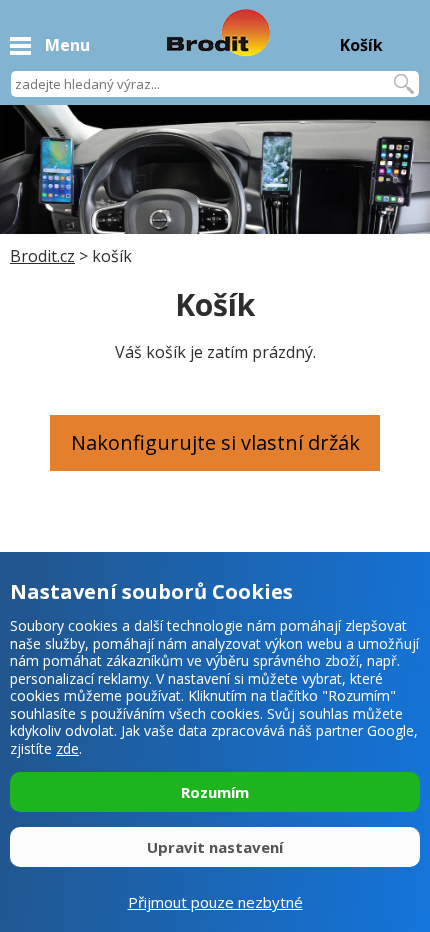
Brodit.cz (42, 256)
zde (67, 748)
